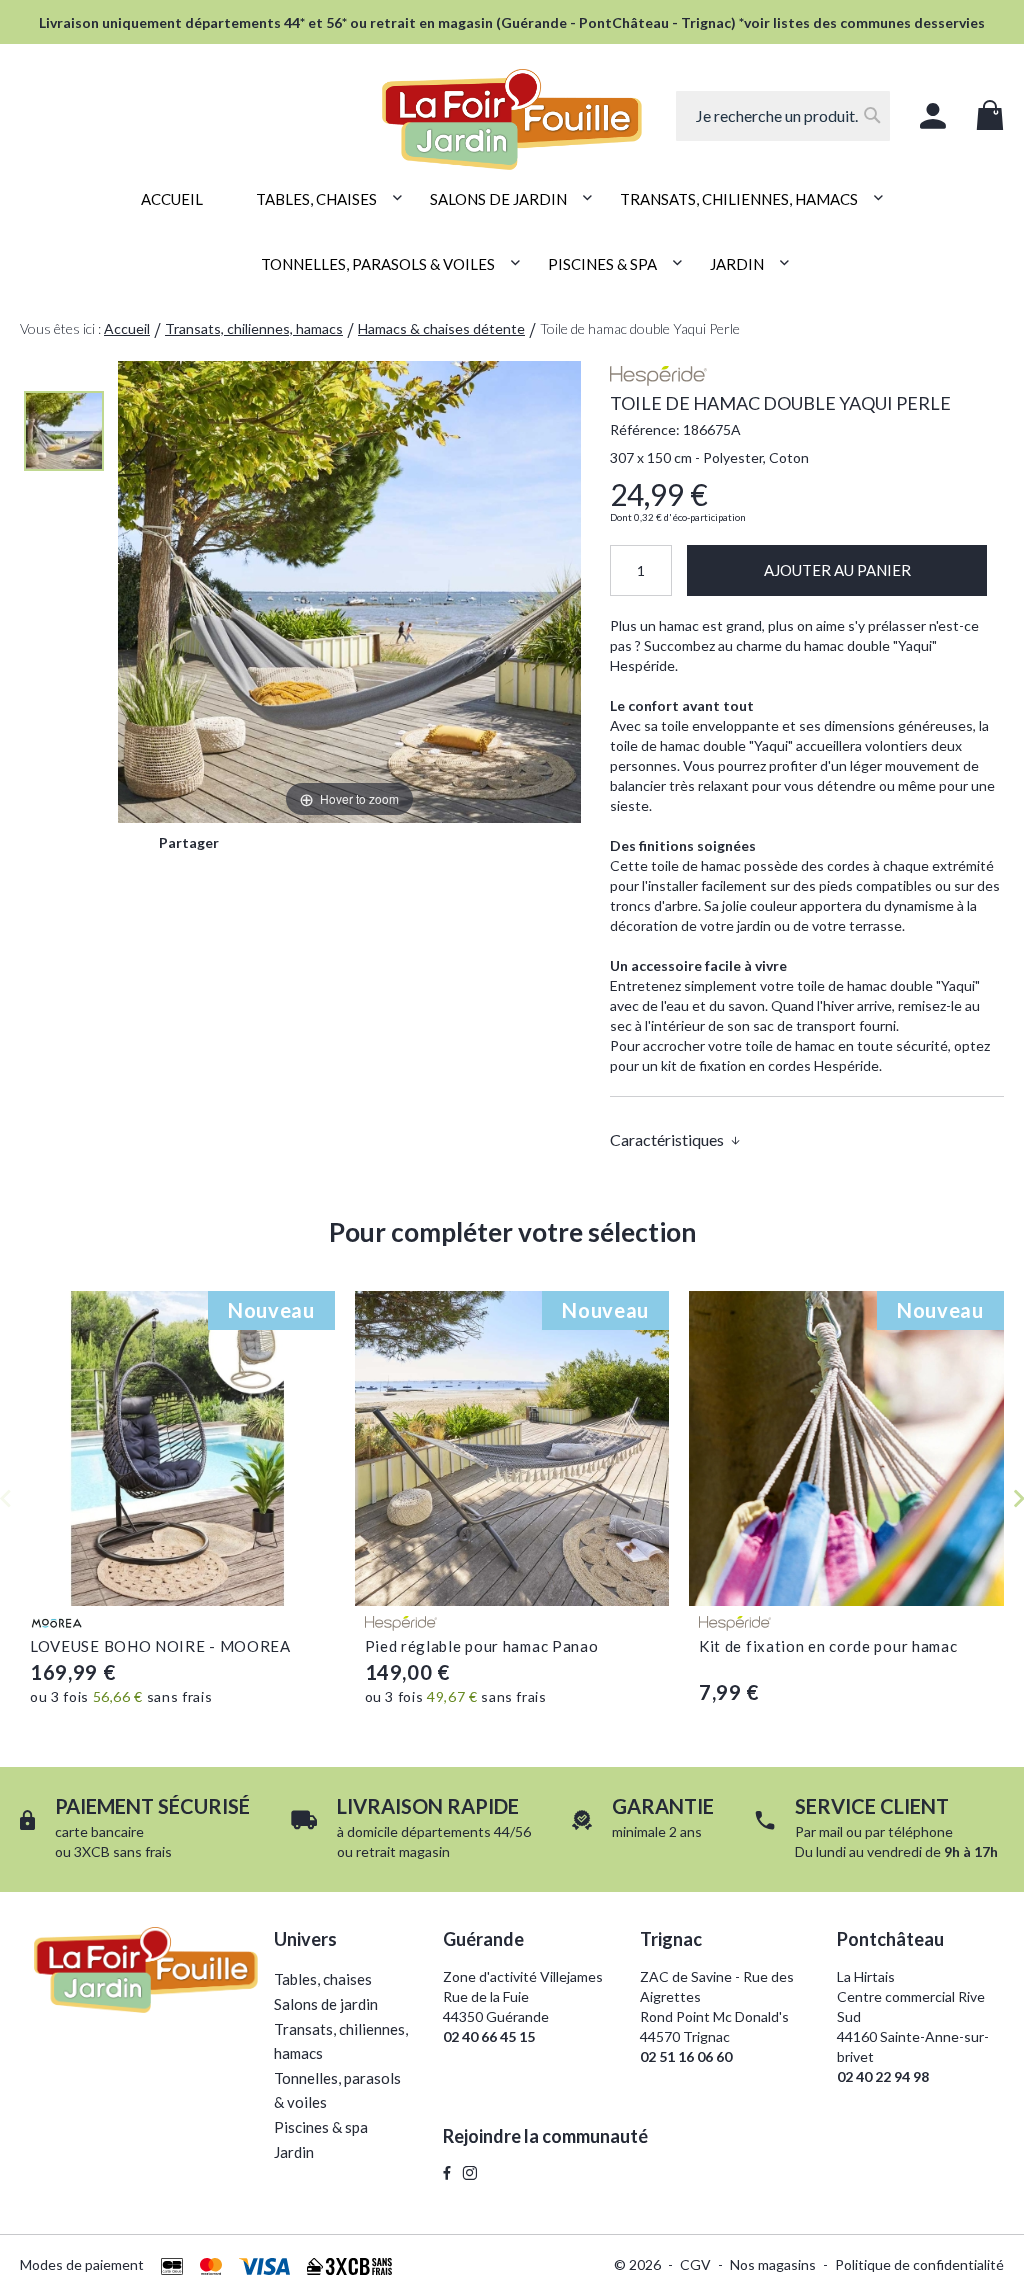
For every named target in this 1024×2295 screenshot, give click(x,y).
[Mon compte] (933, 116)
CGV (695, 2264)
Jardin (294, 2152)
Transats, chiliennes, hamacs (254, 328)
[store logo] (512, 108)
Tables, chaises (323, 1979)
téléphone (920, 1831)
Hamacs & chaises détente (441, 328)
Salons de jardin (326, 2004)
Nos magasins (773, 2264)
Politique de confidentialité (919, 2264)
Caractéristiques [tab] (667, 1139)
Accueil (127, 328)
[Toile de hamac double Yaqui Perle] (64, 431)
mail (831, 1831)
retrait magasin (403, 1851)
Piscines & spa (321, 2127)
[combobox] (783, 116)
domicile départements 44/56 (439, 1831)
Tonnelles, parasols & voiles (337, 2090)
